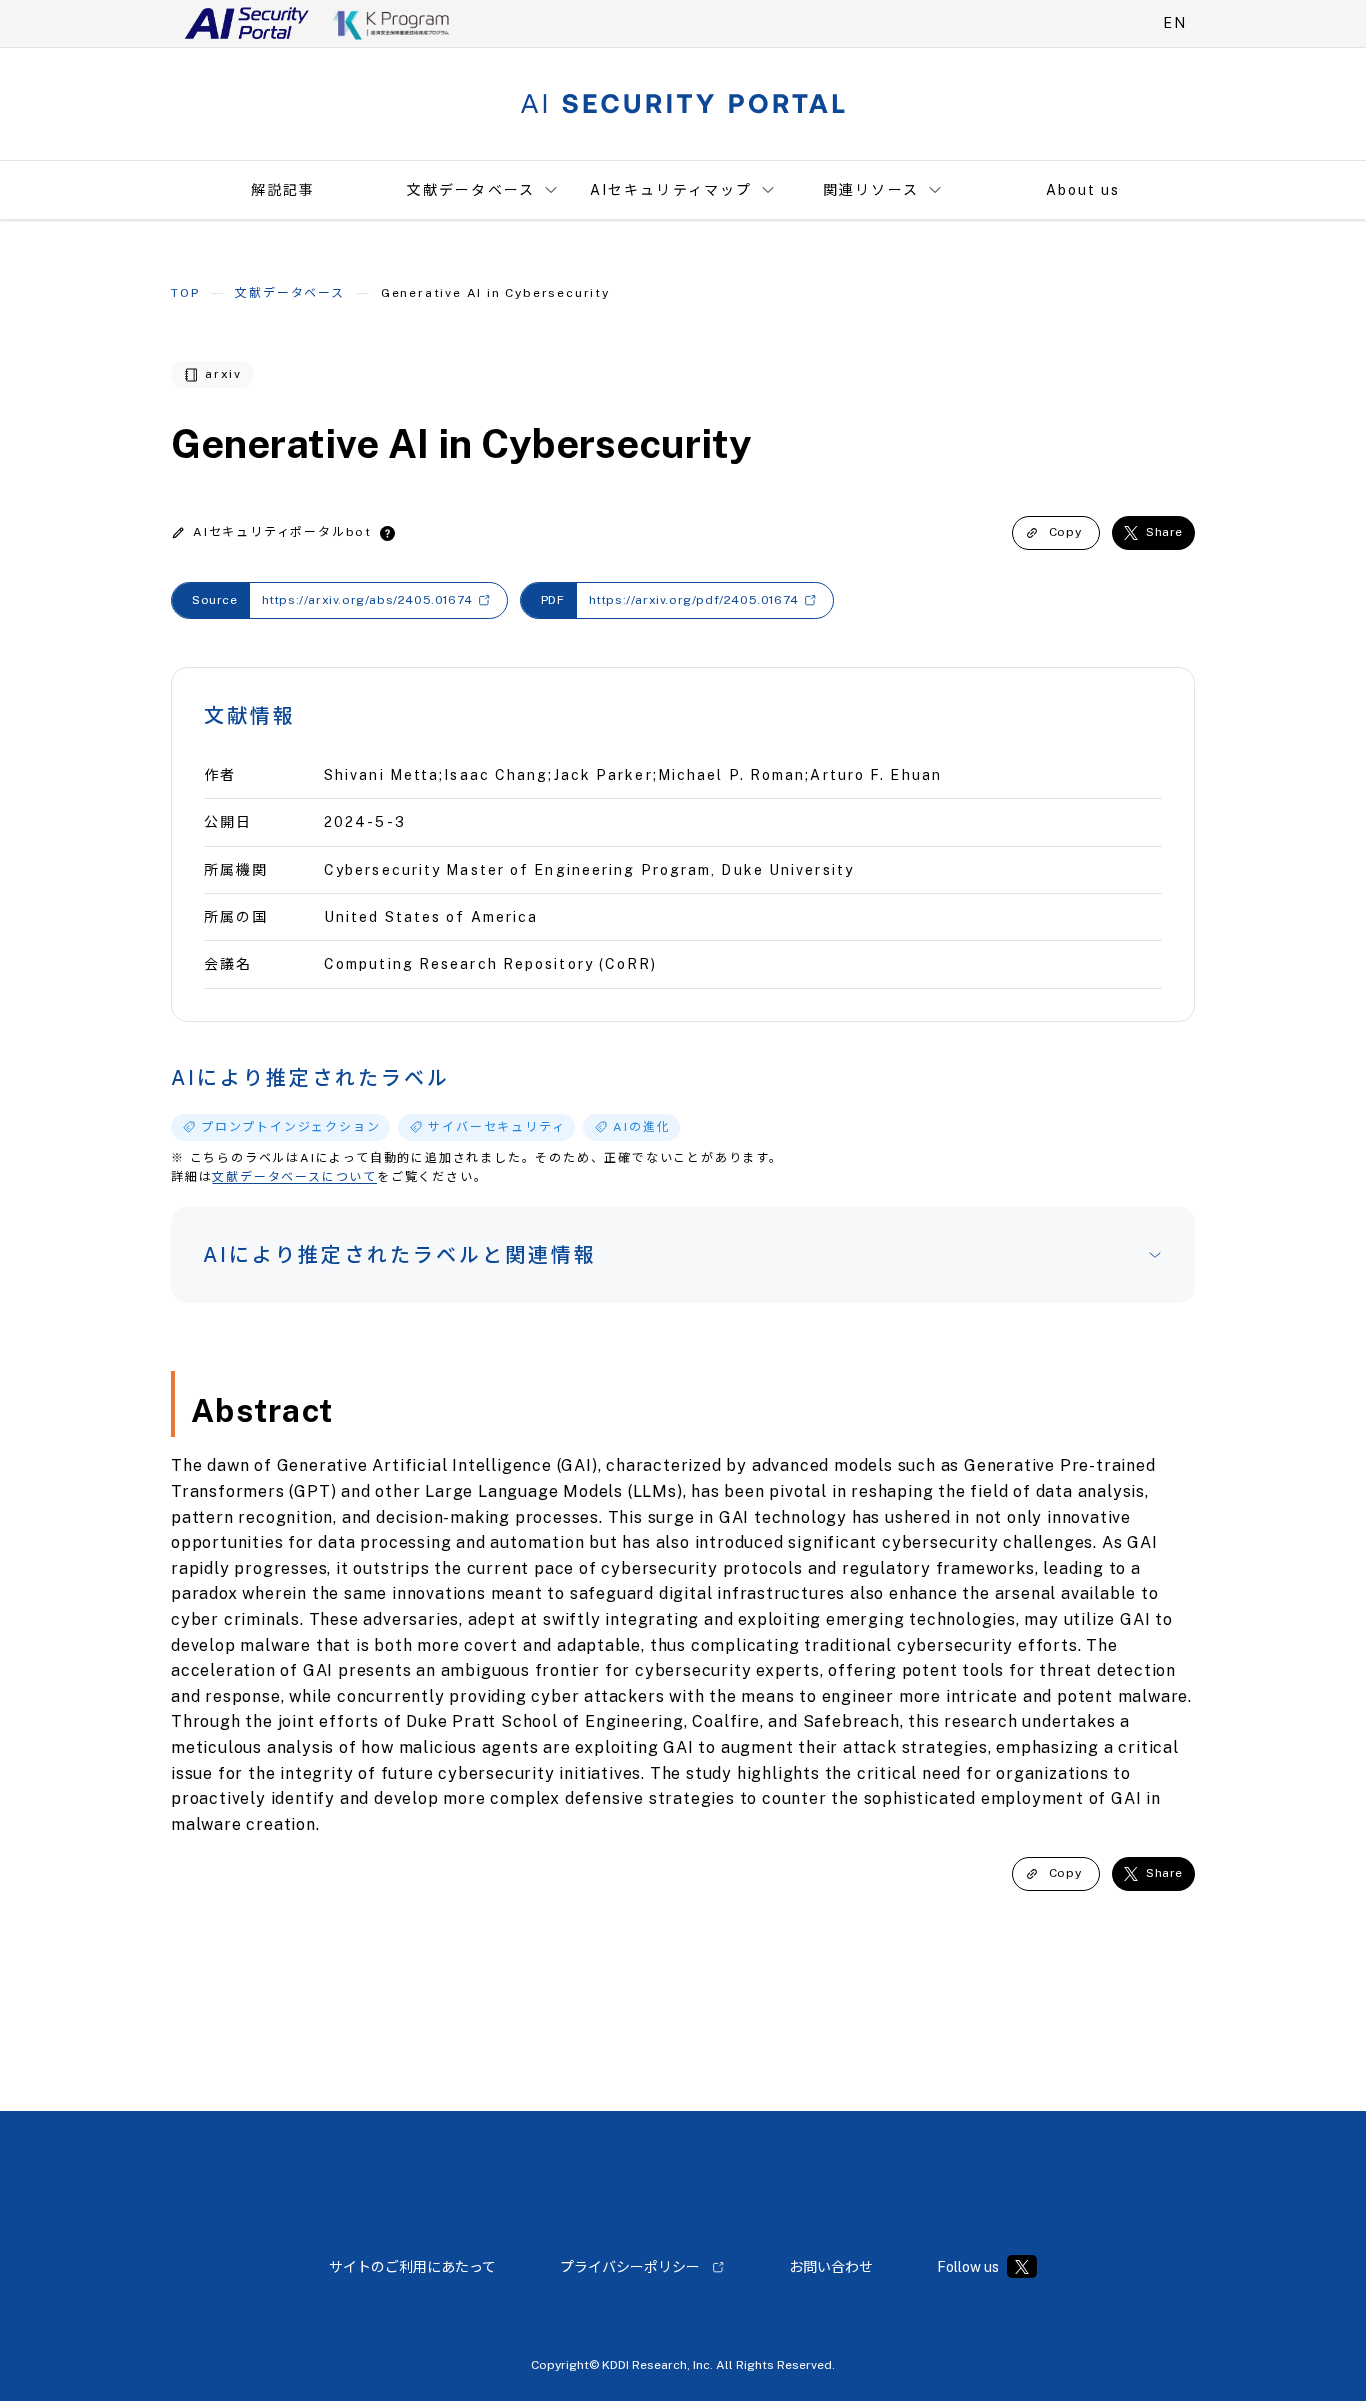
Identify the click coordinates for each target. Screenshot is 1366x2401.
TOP (185, 293)
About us (1083, 190)
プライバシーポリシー (630, 2267)
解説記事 (283, 190)
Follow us (968, 2267)
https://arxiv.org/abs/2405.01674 (367, 600)
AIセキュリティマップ (671, 190)
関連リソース (871, 190)
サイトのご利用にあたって (412, 2267)
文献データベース (471, 190)
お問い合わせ (831, 2267)
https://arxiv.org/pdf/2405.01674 (694, 600)
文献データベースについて (294, 1177)
